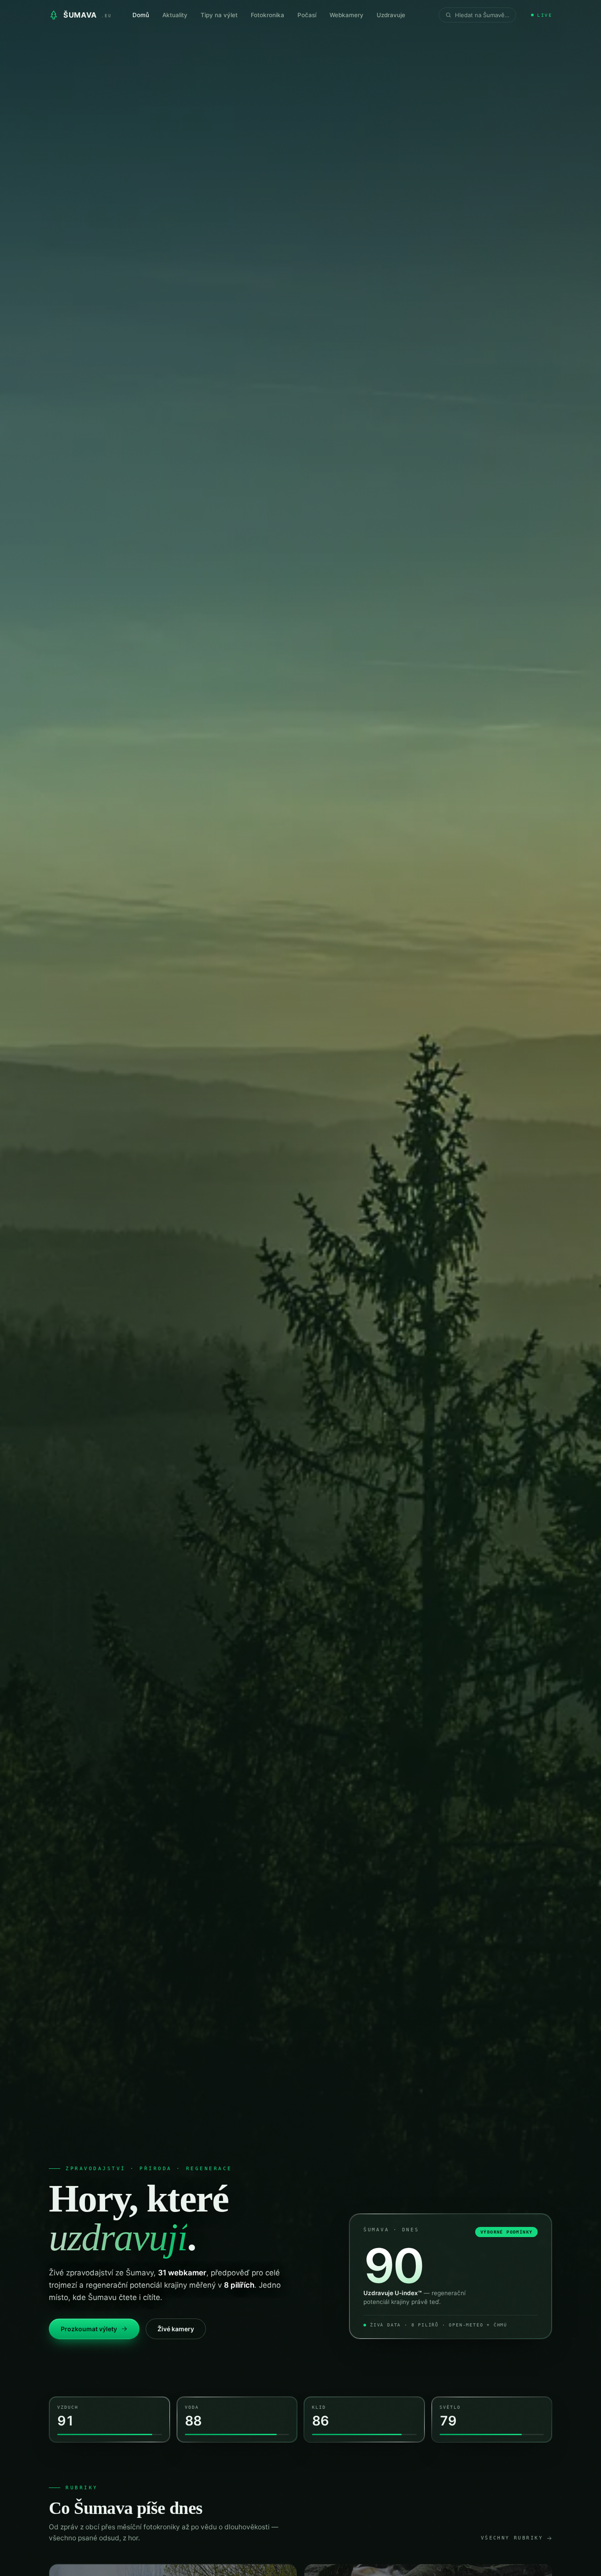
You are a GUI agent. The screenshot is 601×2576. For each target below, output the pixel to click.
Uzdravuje (391, 15)
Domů (141, 15)
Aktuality (175, 15)
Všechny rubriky (512, 2538)
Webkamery (346, 15)
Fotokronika (268, 15)
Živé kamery (176, 2329)
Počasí (307, 15)
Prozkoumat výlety (89, 2329)
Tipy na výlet (219, 15)
